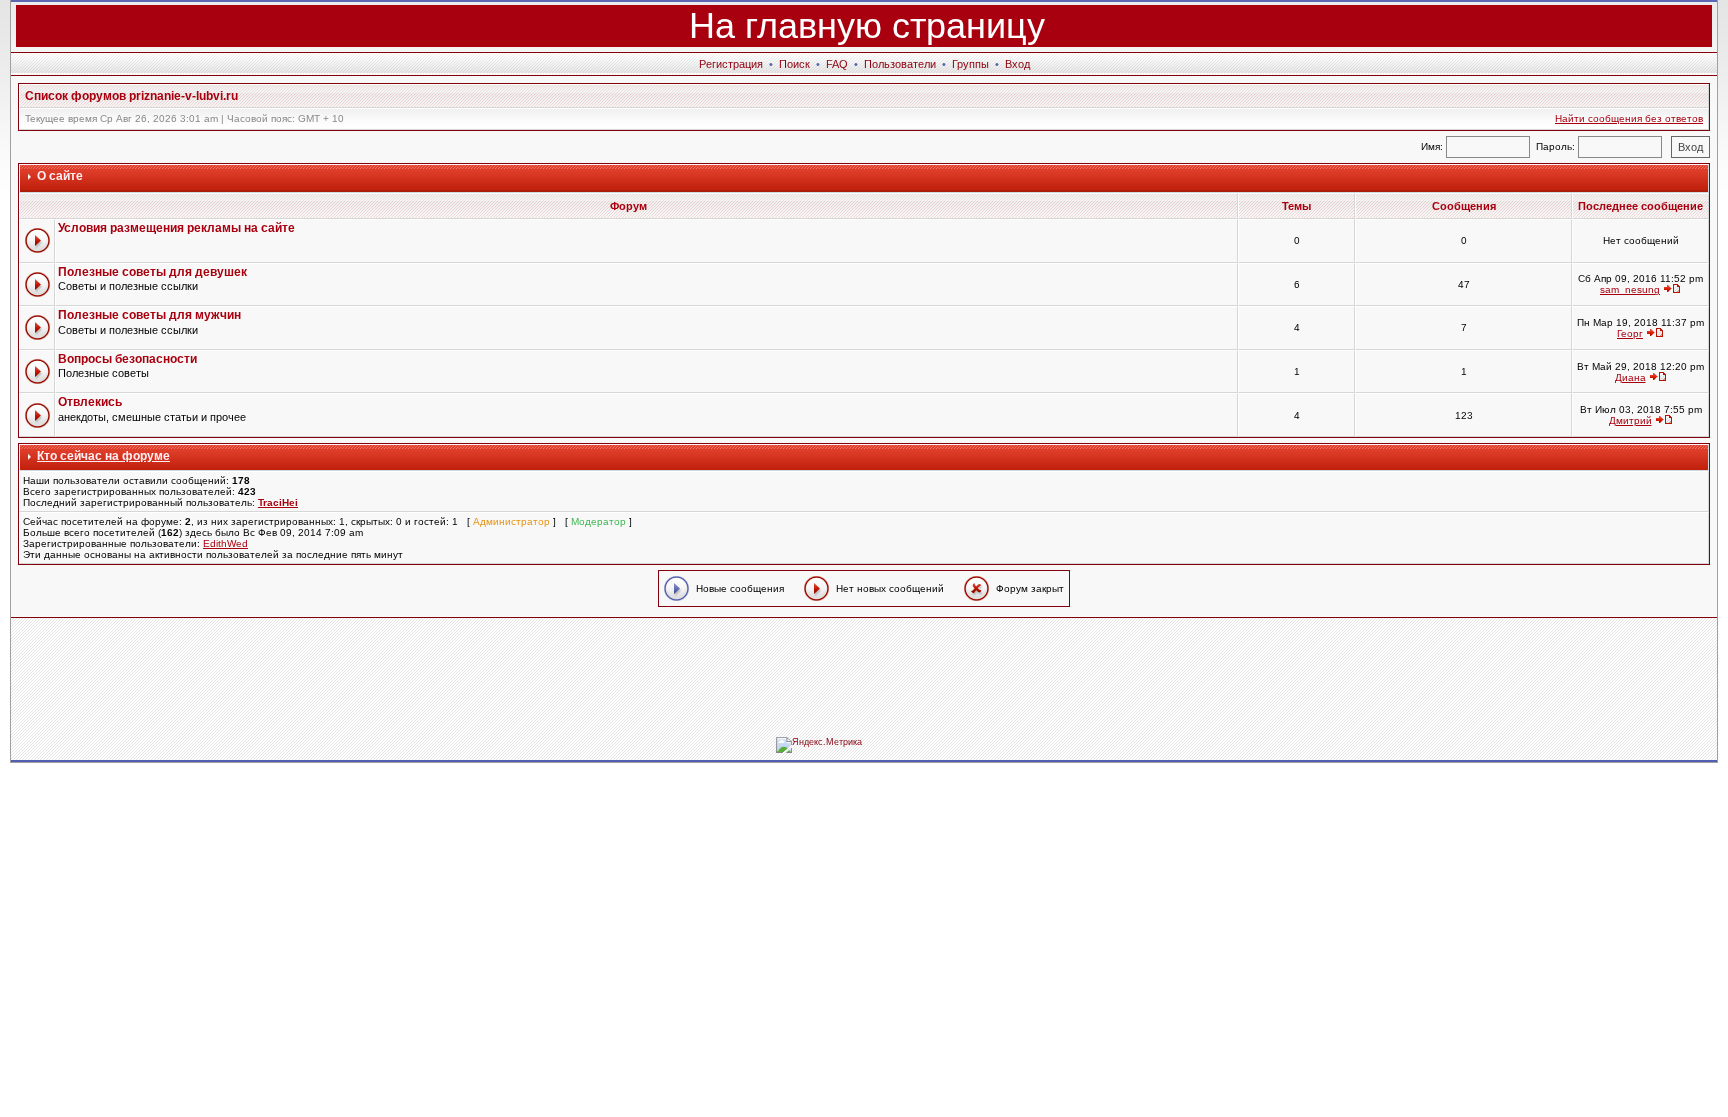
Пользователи (900, 64)
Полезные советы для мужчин (149, 315)
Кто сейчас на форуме (103, 456)
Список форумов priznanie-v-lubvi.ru (131, 96)
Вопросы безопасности (127, 359)
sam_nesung (1630, 289)
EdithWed (225, 543)
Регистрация (731, 64)
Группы (970, 64)
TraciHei (278, 502)
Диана (1630, 377)
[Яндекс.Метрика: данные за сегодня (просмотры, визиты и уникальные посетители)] (819, 745)
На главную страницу (867, 25)
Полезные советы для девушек (152, 272)
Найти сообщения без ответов (1629, 118)
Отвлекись (90, 402)
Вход (1017, 64)
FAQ (837, 64)
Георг (1630, 333)
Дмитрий (1630, 420)
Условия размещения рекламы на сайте (176, 228)
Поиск (794, 64)
